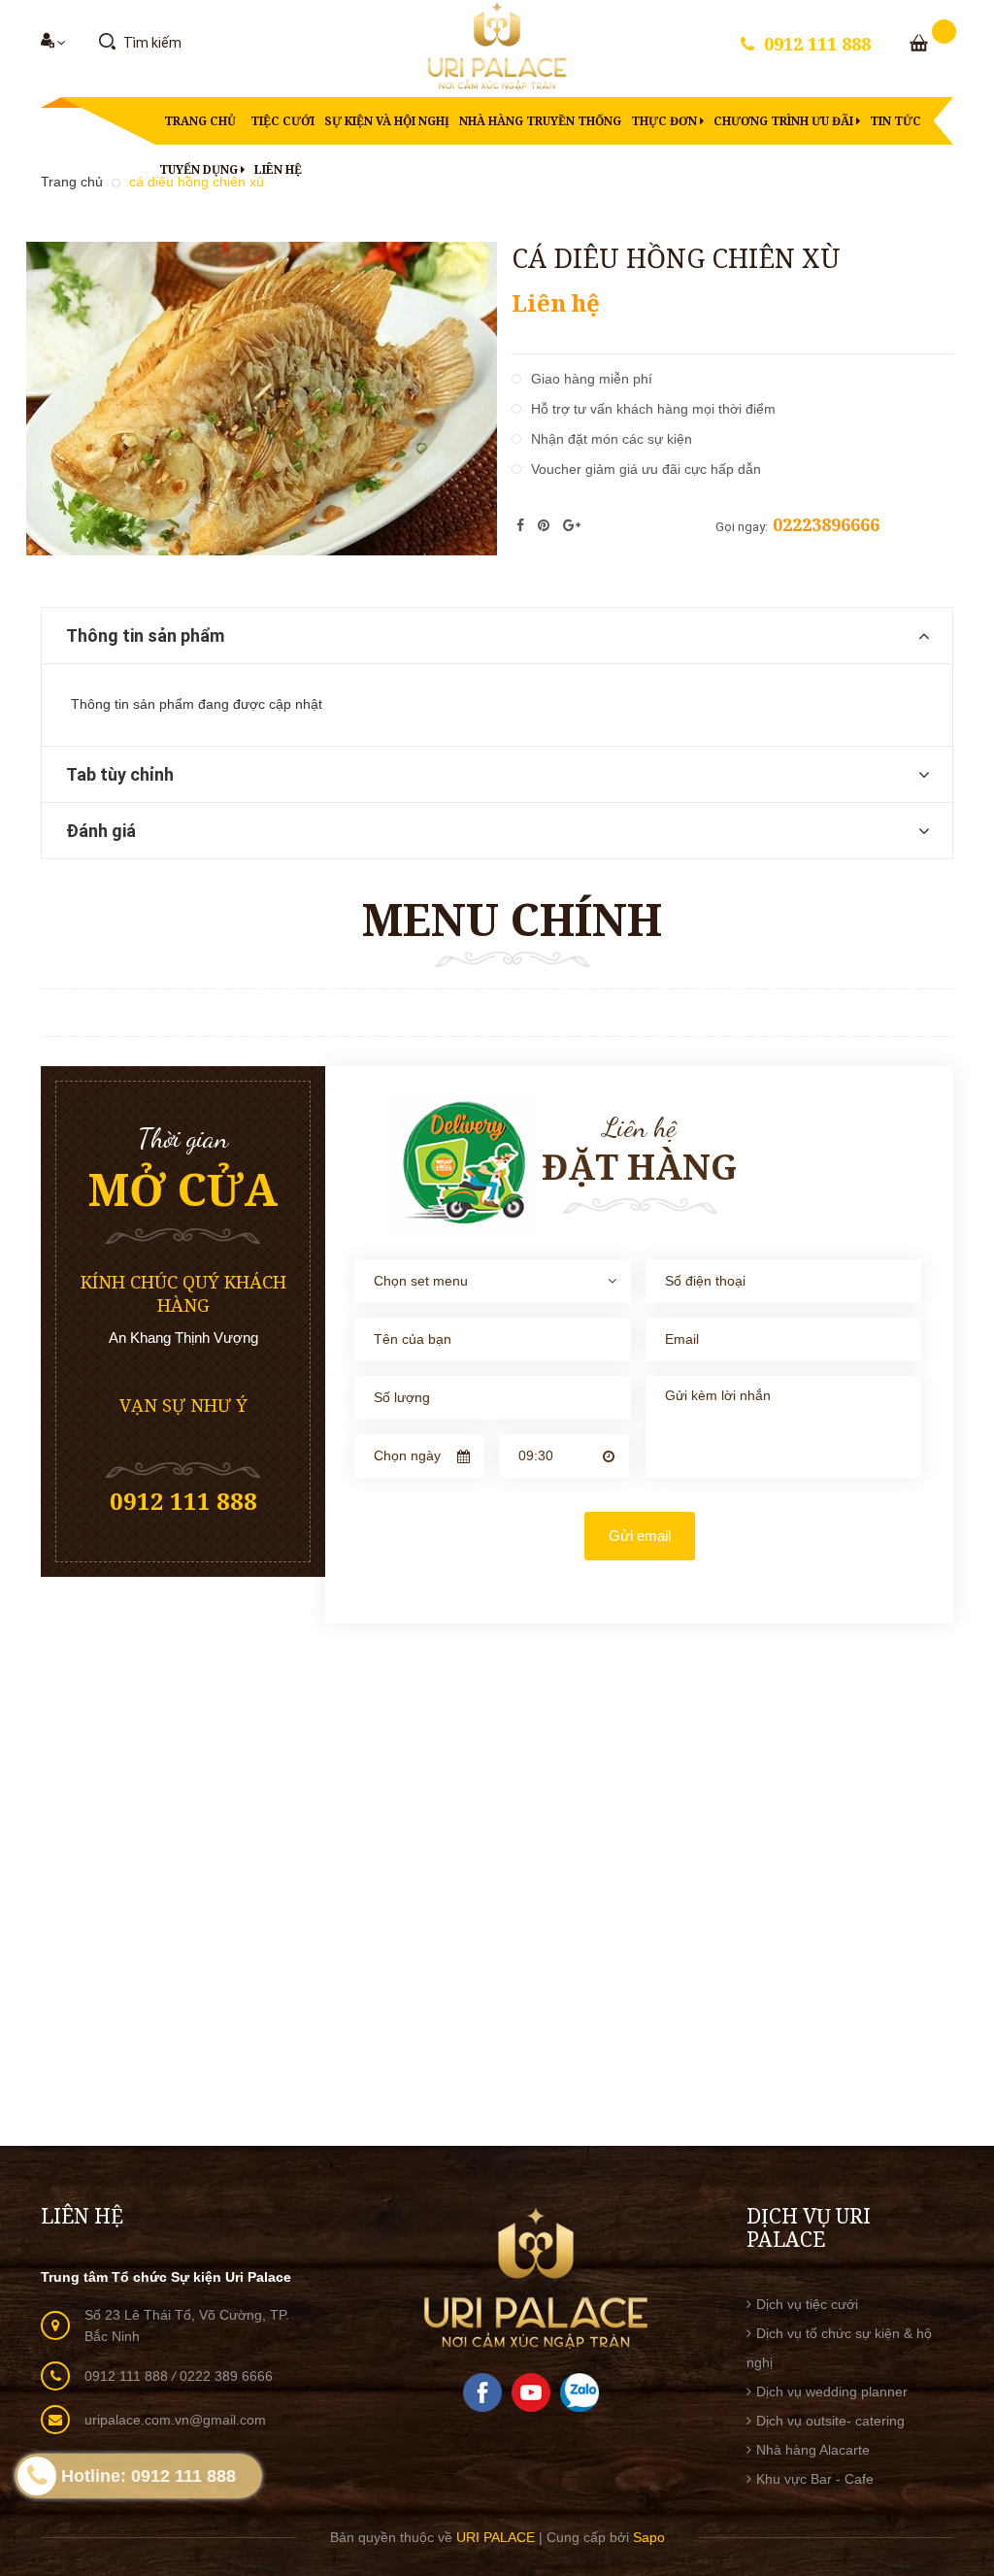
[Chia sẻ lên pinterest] (546, 525)
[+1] (572, 525)
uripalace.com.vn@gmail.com (175, 2420)
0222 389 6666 (226, 2376)
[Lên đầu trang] (955, 2358)
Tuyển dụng (200, 169)
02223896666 (826, 524)
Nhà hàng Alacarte (813, 2450)
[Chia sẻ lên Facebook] (522, 525)
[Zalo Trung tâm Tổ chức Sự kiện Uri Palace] (580, 2392)
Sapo (649, 2537)
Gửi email (640, 1536)
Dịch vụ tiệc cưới (807, 2304)
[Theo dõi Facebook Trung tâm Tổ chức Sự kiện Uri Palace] (482, 2392)
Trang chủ (200, 121)
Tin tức (895, 121)
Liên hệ (278, 169)
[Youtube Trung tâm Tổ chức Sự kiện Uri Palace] (531, 2392)
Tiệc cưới (282, 121)
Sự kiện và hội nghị (387, 121)
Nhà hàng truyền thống (540, 121)
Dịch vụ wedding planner (832, 2392)
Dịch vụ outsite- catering (830, 2421)
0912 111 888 (817, 44)
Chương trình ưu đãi (785, 121)
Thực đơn (665, 121)
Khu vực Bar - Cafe (815, 2479)
